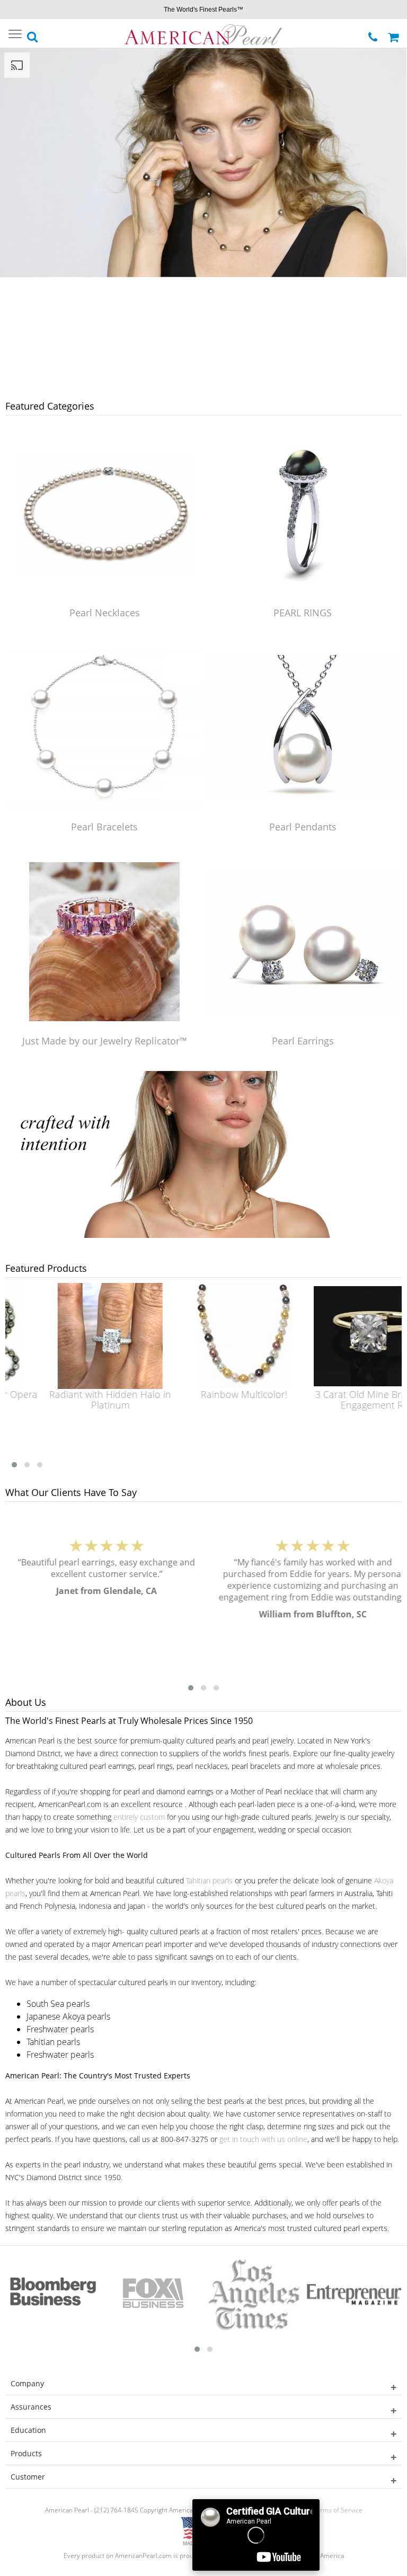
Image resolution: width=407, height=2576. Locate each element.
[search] (33, 34)
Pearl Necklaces (105, 613)
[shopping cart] (395, 33)
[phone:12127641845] (374, 33)
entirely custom (139, 1817)
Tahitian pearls (209, 1880)
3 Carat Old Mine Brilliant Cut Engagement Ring (342, 1400)
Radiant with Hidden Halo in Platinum (75, 1400)
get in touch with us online (263, 2139)
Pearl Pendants (303, 827)
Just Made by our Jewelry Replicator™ (105, 1041)
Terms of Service (338, 2510)
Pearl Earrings (303, 1041)
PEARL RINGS (303, 613)
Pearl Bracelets (104, 827)
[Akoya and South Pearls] (203, 1235)
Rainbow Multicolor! (209, 1394)
